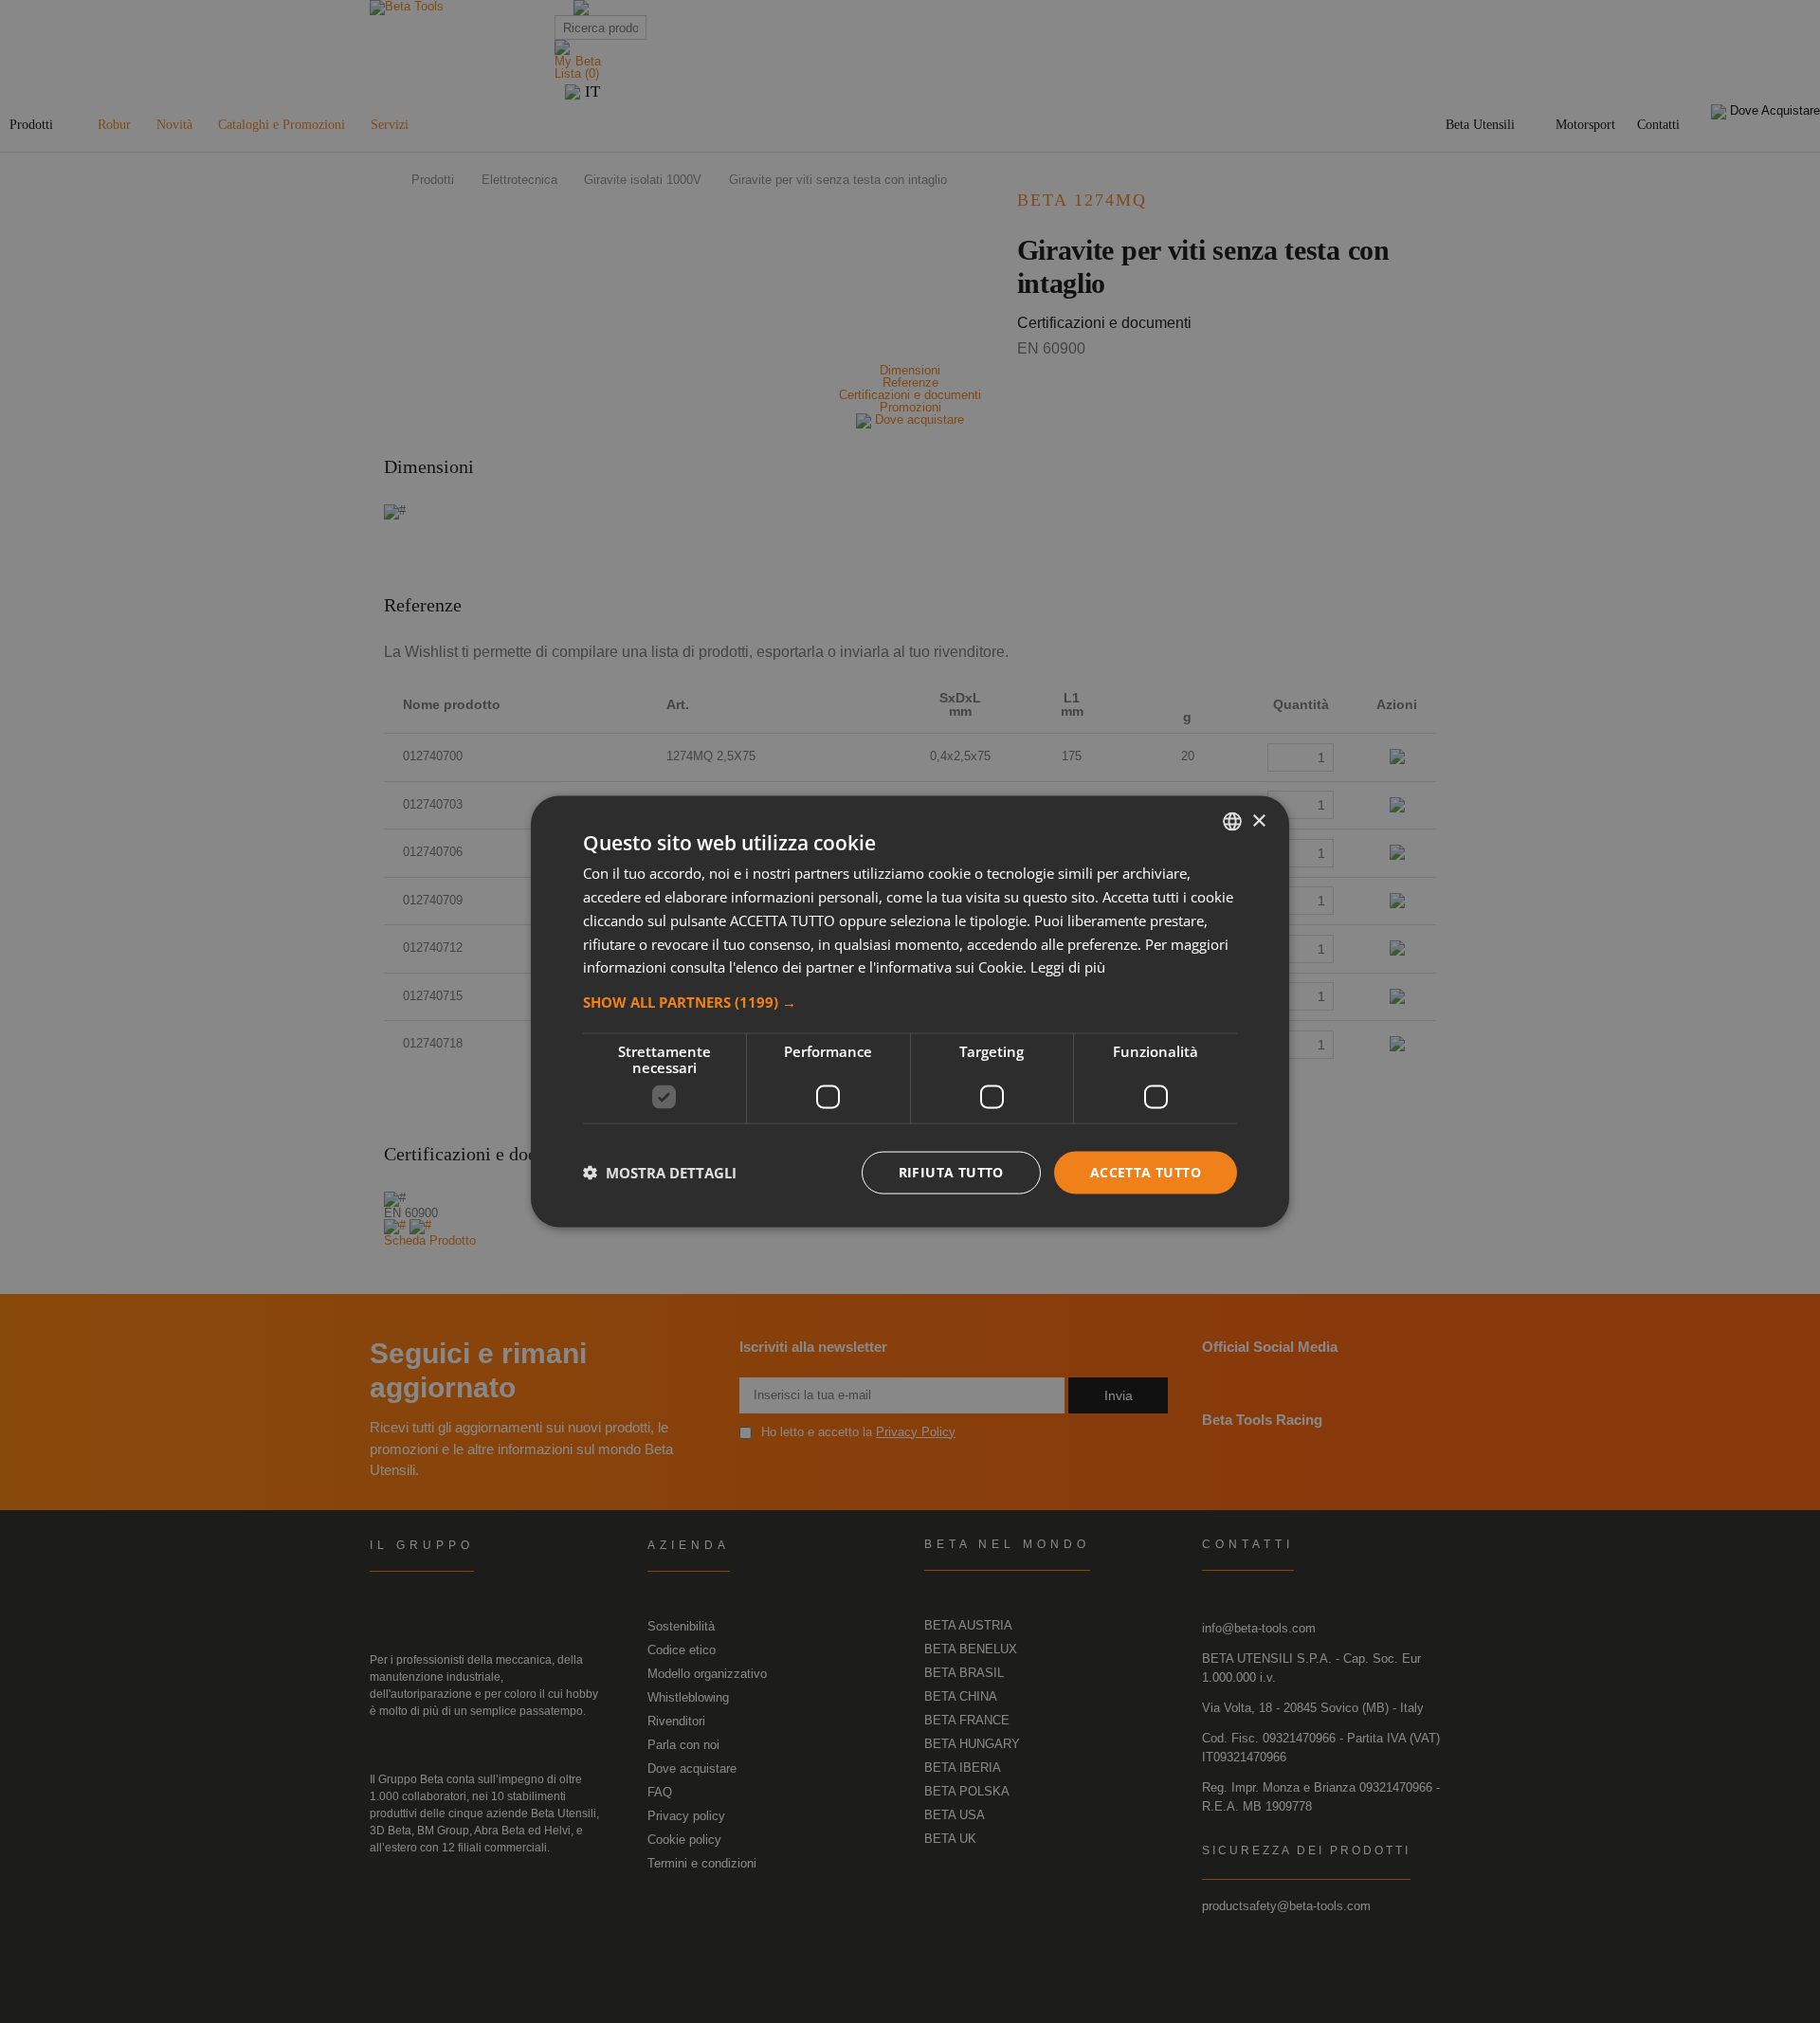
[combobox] (1232, 822)
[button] (910, 1002)
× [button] (1258, 820)
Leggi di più (1068, 967)
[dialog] (910, 1012)
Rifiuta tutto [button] (951, 1172)
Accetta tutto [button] (1146, 1172)
